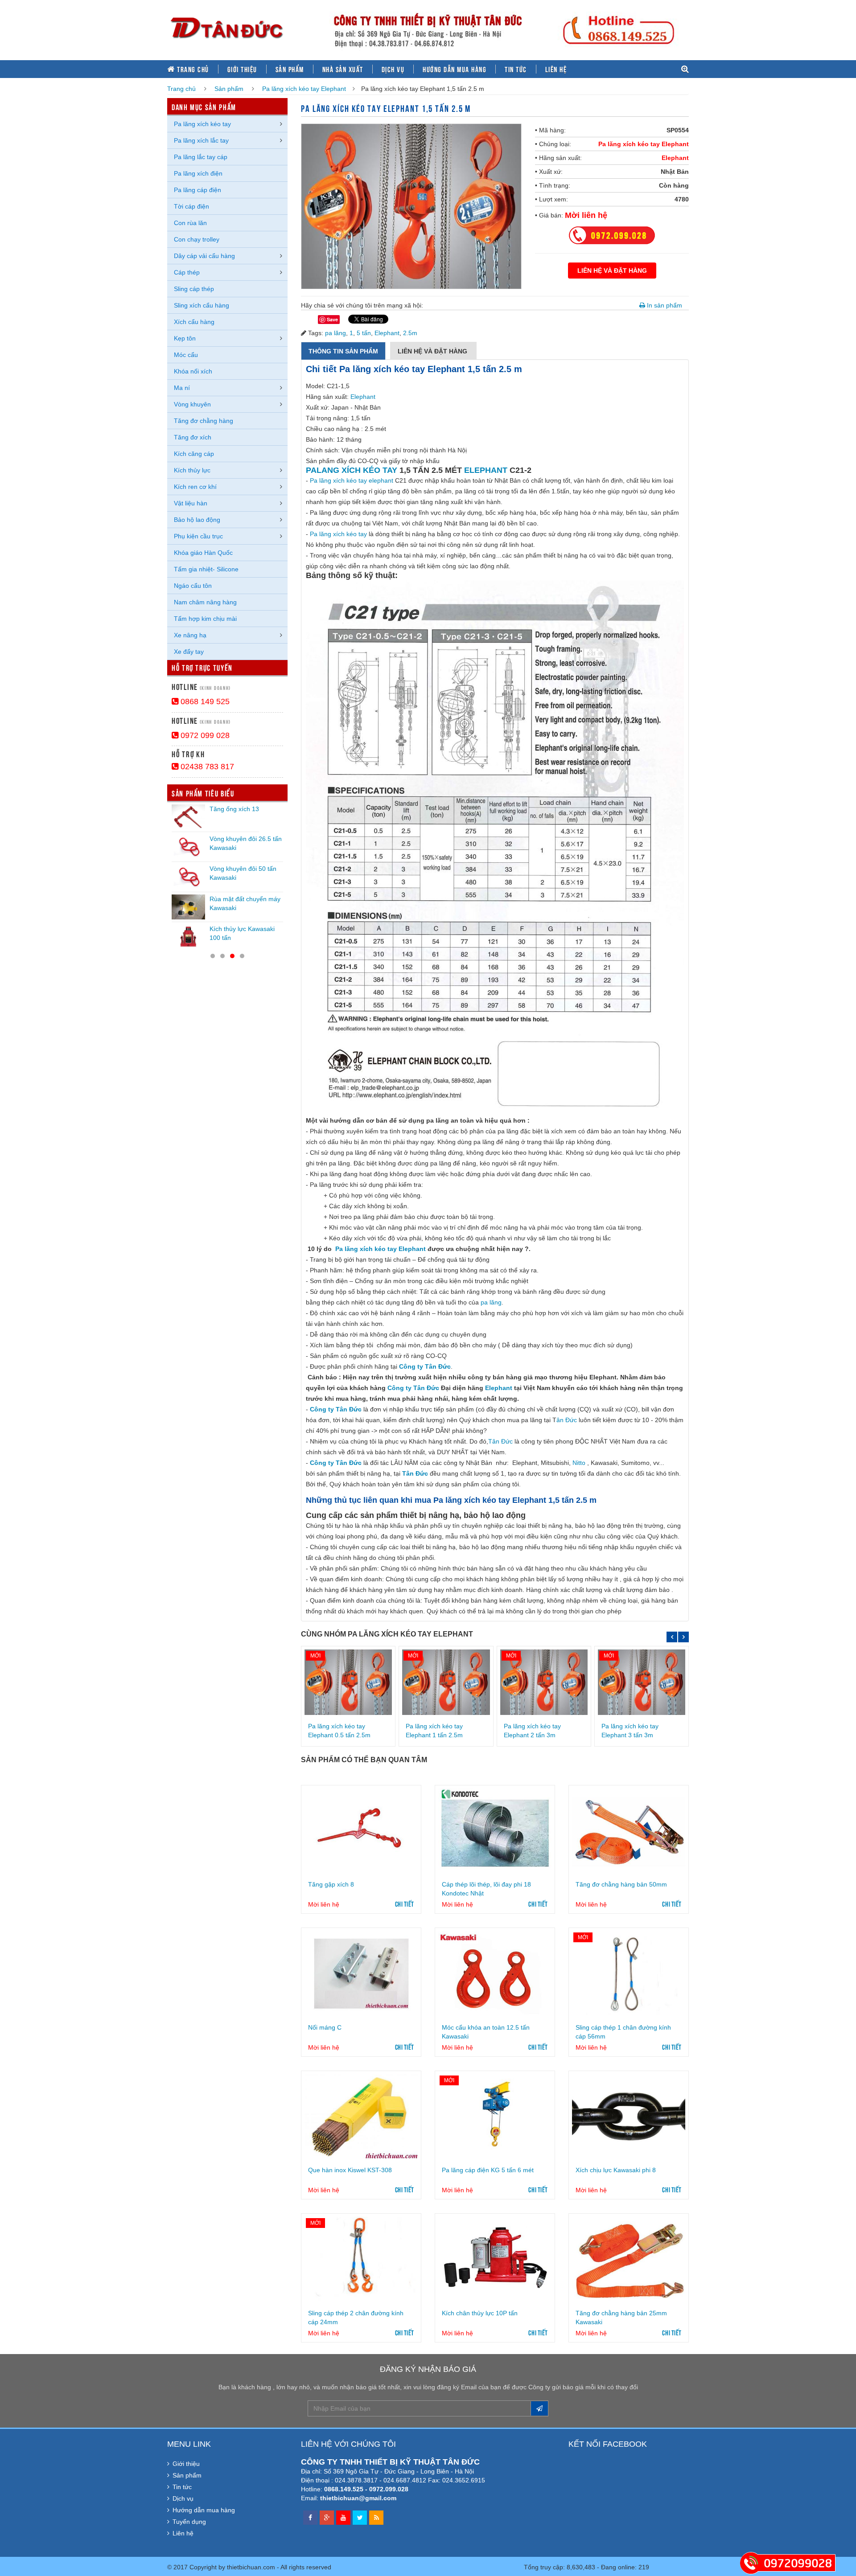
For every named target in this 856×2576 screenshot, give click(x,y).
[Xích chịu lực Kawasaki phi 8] (629, 2117)
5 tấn (364, 333)
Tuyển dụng (189, 2522)
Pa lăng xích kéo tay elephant (352, 480)
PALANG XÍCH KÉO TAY (352, 470)
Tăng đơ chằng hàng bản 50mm (621, 1884)
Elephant (675, 158)
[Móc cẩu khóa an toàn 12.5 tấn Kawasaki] (495, 1973)
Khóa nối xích (193, 371)
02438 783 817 (206, 767)
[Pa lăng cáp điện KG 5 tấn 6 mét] (495, 2117)
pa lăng (335, 333)
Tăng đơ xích (193, 437)
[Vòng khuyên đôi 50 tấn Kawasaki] (188, 877)
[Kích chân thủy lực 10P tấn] (495, 2259)
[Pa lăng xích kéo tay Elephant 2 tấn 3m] (544, 1682)
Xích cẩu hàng (194, 322)
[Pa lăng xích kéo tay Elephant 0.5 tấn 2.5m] (348, 1682)
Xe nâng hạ (190, 635)
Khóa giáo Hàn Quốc (203, 553)
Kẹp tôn (185, 338)
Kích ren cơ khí (195, 487)
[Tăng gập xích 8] (361, 1831)
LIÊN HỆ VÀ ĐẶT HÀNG (612, 271)
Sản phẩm (290, 69)
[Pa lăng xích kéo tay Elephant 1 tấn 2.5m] (446, 1682)
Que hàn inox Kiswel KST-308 (350, 2170)
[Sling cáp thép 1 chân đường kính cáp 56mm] (629, 1973)
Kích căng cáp (194, 454)
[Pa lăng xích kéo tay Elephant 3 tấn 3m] (642, 1682)
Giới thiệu (242, 69)
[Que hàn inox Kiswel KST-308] (361, 2117)
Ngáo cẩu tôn (193, 586)
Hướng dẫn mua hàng (455, 69)
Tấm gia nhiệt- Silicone (206, 569)
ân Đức (567, 1420)
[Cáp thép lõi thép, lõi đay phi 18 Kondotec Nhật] (495, 1831)
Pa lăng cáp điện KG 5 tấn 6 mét (488, 2170)
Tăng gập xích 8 (331, 1884)
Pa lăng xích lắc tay (201, 140)
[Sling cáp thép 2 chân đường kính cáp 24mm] (361, 2259)
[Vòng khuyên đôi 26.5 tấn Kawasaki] (188, 847)
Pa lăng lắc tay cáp (201, 157)
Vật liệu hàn (191, 503)
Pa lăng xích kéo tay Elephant (304, 89)
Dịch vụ (393, 69)
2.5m (410, 333)
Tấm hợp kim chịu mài (205, 619)
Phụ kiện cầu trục (198, 536)
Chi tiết (405, 1903)
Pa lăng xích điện (198, 173)
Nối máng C (325, 2027)
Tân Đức (500, 1441)
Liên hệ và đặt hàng (433, 351)
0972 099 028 (204, 735)
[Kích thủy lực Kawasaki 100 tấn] (188, 937)
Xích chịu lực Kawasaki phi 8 (616, 2170)
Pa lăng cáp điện (198, 190)
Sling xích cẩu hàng (202, 305)
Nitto (579, 1463)
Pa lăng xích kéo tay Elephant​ (381, 1249)
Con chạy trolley (197, 239)
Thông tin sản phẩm (343, 351)
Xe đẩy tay (189, 652)
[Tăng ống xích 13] (188, 817)
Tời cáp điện (191, 206)
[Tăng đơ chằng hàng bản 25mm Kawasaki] (629, 2259)
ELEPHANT (486, 470)
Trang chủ (192, 69)
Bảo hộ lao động (197, 520)
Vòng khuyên (192, 404)
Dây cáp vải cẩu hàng (204, 256)
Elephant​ (499, 1388)
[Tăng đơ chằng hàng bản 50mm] (629, 1831)
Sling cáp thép (194, 289)
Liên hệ (556, 69)
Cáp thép (187, 272)
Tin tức (516, 69)
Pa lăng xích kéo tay (338, 534)
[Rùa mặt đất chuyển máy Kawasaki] (188, 907)
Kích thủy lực (192, 470)
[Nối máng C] (361, 1973)
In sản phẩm (664, 305)
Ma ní (182, 388)
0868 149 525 (204, 701)
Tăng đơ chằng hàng (204, 421)
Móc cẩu (186, 355)
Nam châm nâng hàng (205, 602)
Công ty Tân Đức (425, 1366)
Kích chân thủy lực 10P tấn (480, 2313)
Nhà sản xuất (343, 69)
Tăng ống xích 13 (234, 809)
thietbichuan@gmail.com (358, 2498)
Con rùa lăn (190, 223)
